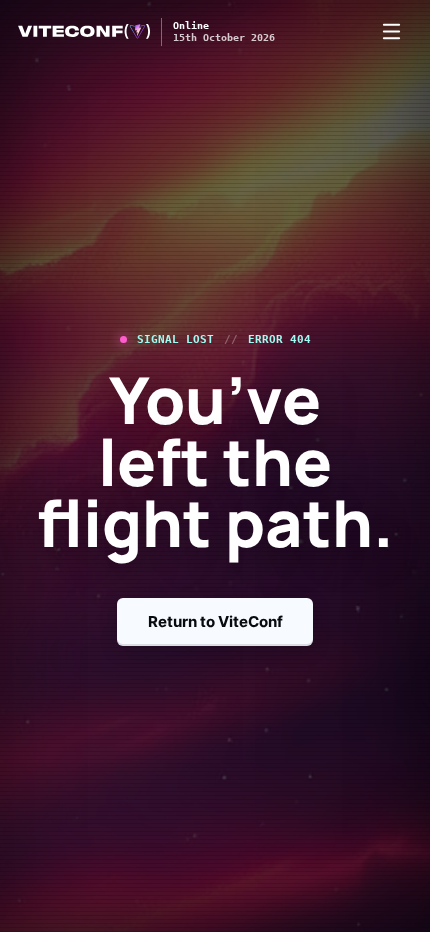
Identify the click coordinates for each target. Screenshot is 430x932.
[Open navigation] (391, 32)
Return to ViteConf (215, 621)
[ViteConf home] (84, 31)
